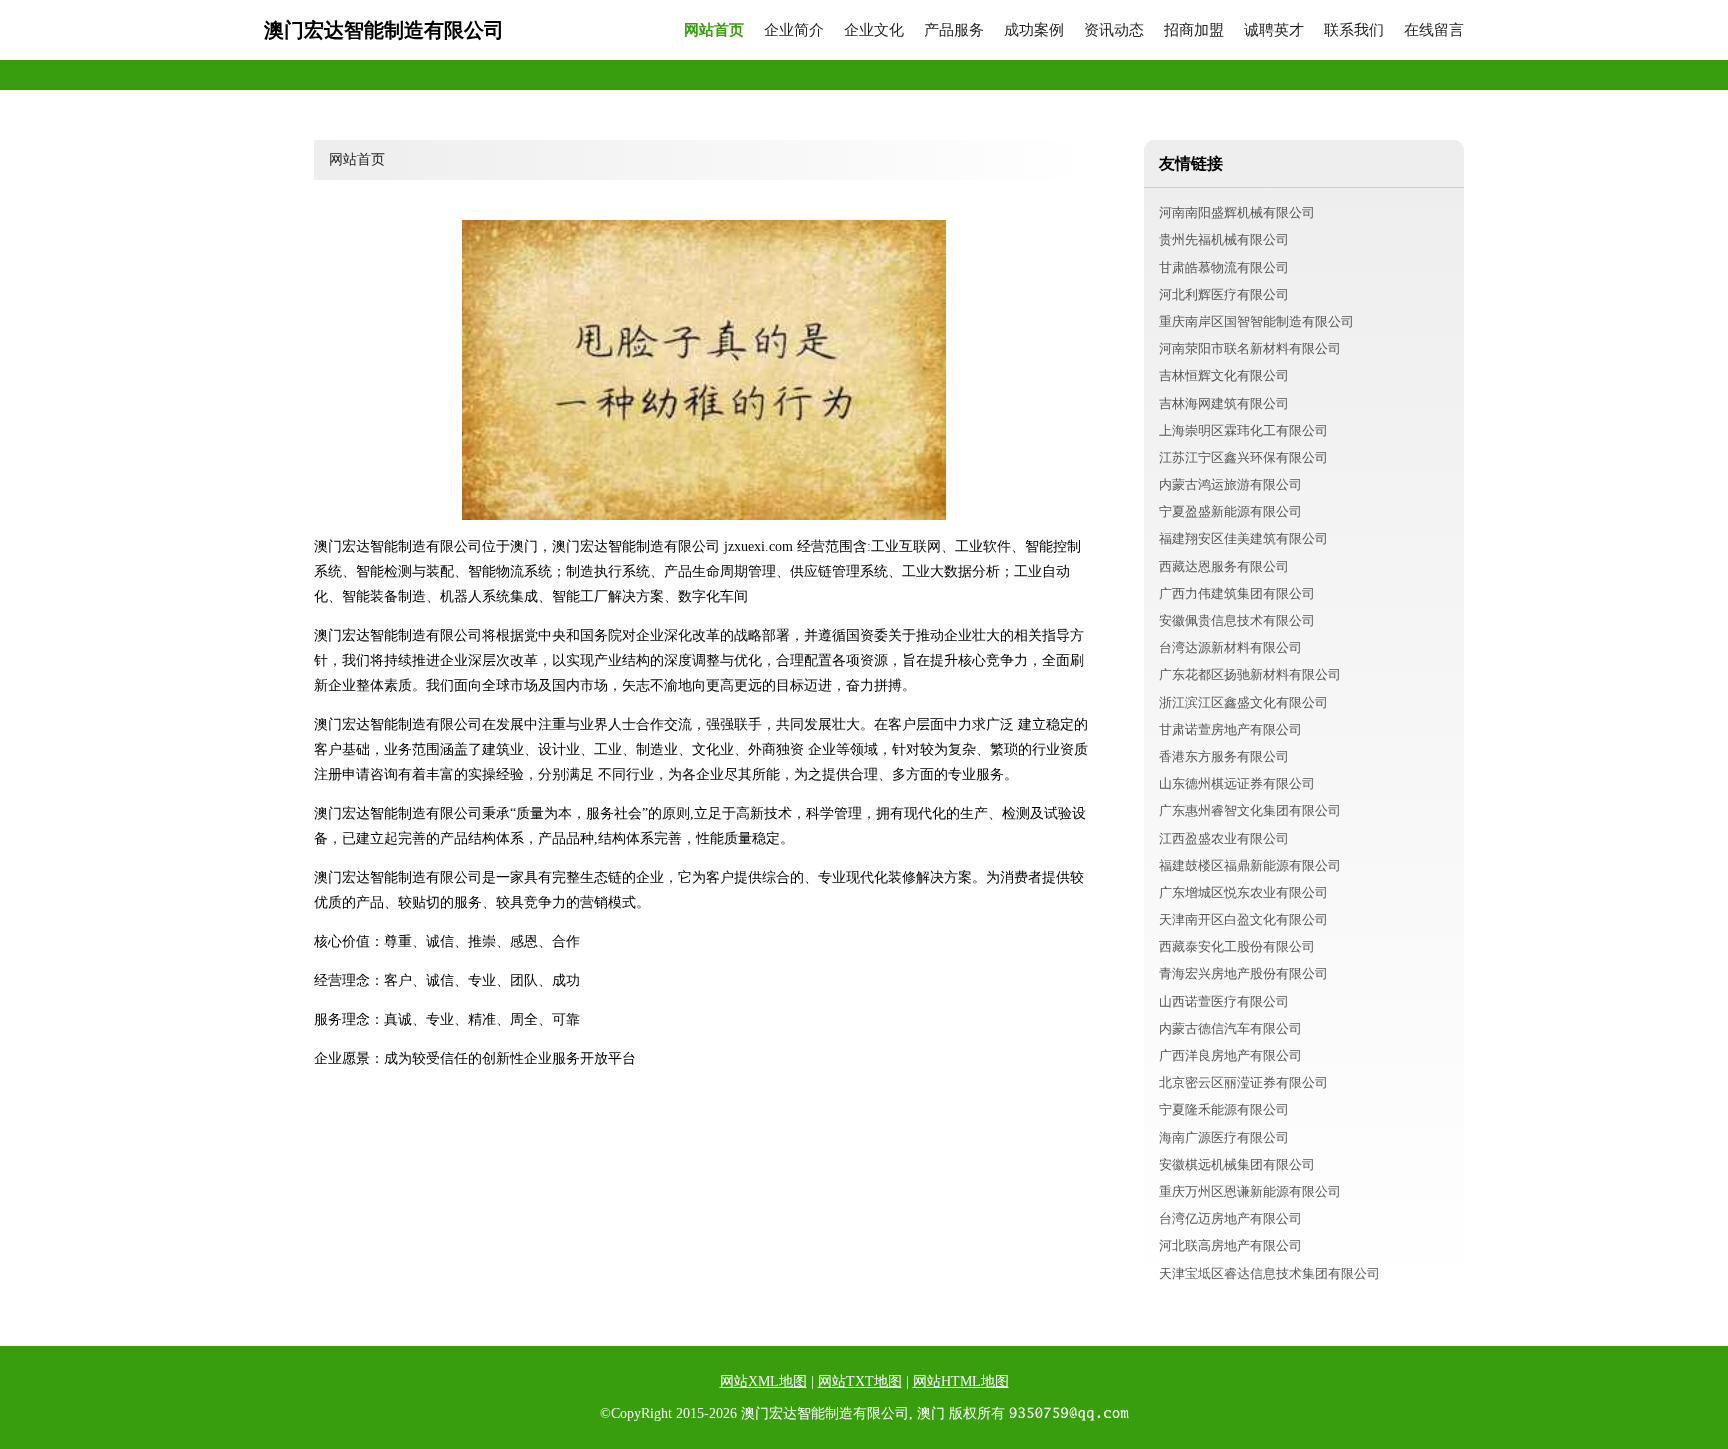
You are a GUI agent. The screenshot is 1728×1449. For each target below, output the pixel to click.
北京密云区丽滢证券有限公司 (1243, 1082)
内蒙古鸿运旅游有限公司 (1230, 484)
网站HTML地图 (961, 1381)
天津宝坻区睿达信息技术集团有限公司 (1269, 1273)
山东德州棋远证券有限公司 (1237, 783)
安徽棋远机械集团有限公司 (1237, 1164)
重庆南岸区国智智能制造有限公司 (1256, 321)
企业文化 (874, 30)
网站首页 (714, 30)
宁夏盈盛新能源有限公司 (1230, 511)
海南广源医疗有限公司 (1224, 1137)
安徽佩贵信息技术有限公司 (1237, 620)
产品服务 (954, 30)
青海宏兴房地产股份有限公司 (1243, 973)
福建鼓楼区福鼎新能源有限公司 (1250, 865)
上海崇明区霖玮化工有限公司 (1243, 430)
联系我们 (1354, 30)
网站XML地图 (763, 1381)
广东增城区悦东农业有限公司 (1243, 892)
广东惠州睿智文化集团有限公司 (1250, 810)
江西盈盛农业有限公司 (1224, 838)
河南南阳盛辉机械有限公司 (1237, 212)
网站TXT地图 (860, 1381)
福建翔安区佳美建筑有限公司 (1243, 538)
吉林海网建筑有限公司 (1224, 403)
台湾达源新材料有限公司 (1230, 647)
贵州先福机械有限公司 (1224, 239)
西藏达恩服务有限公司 (1224, 566)
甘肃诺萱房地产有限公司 (1230, 729)
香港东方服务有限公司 (1224, 756)
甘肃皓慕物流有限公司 (1224, 267)
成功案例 (1034, 30)
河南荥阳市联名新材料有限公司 (1250, 348)
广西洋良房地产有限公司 (1230, 1055)
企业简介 (794, 30)
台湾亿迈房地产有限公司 (1230, 1218)
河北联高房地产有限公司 (1230, 1245)
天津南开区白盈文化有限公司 (1243, 919)
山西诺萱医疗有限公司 (1224, 1001)
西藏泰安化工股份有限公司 (1237, 946)
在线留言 (1434, 30)
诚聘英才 (1274, 30)
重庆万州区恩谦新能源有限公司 (1250, 1191)
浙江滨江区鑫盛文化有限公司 (1243, 702)
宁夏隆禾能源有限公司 (1224, 1109)
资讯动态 (1114, 30)
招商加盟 (1194, 30)
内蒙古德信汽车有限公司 (1230, 1028)
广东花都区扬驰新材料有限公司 (1250, 674)
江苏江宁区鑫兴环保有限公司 (1243, 457)
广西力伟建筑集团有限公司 (1237, 593)
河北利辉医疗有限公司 (1224, 294)
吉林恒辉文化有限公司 (1224, 375)
